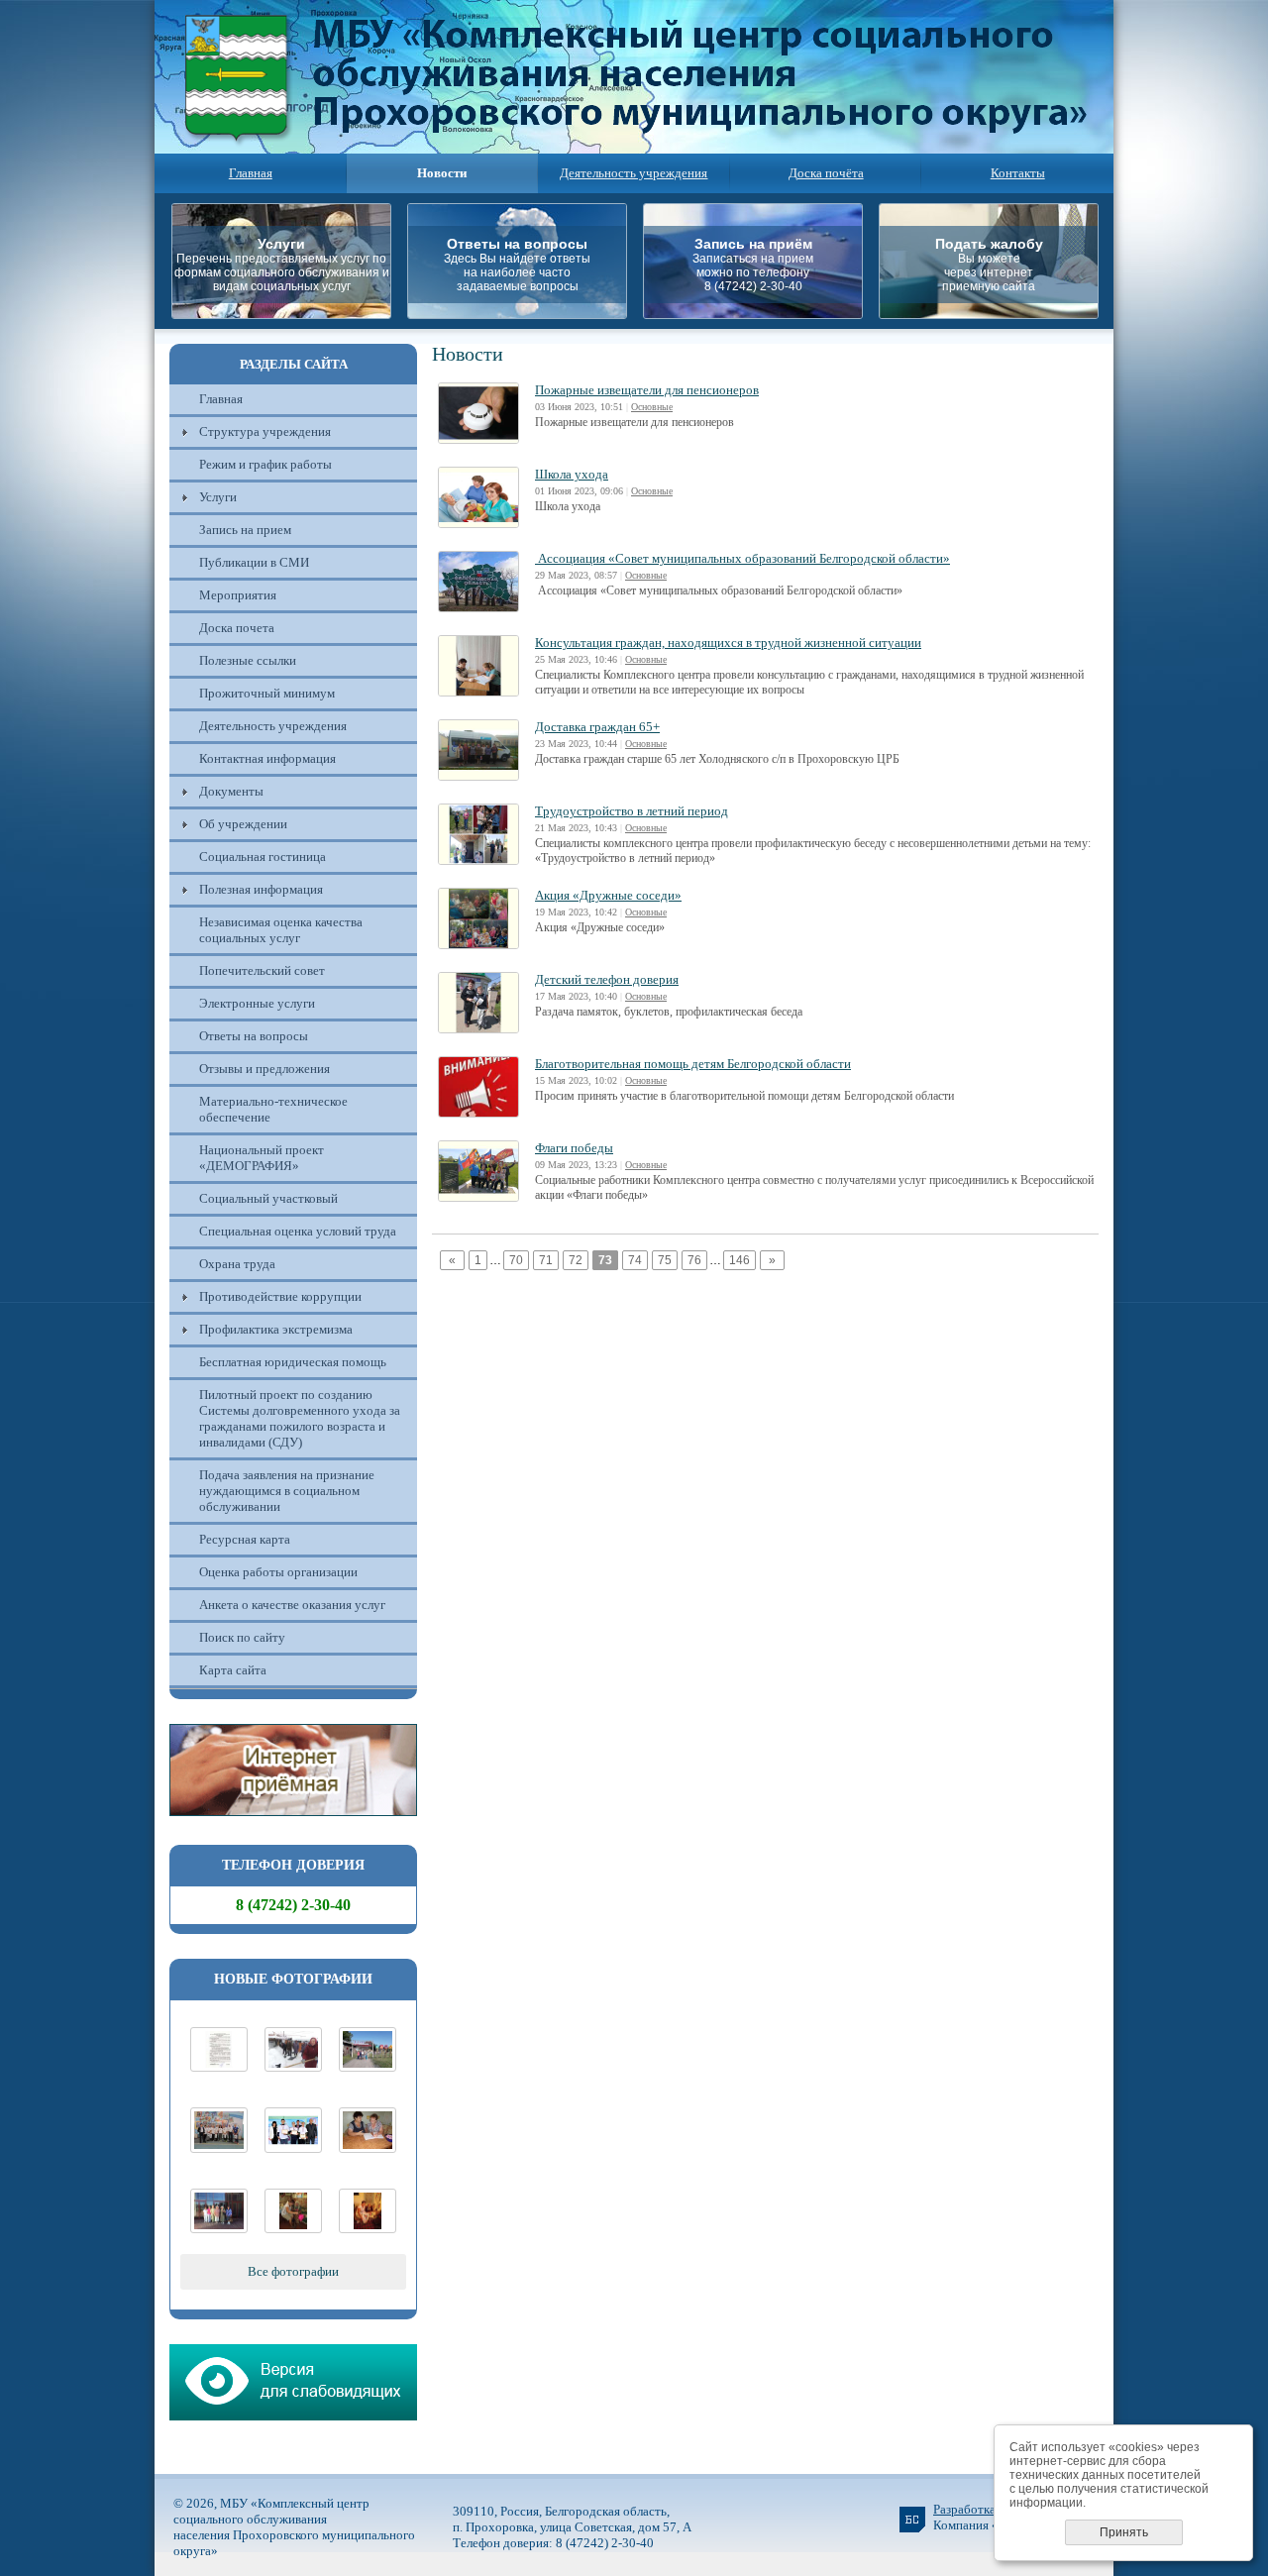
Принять (1124, 2532)
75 (665, 1260)
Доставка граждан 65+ (597, 727)
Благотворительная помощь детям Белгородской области (693, 1064)
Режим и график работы (265, 464)
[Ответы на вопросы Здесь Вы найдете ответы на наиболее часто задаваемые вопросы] (523, 314)
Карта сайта (233, 1670)
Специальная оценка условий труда (298, 1231)
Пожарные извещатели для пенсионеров (647, 390)
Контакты (1018, 173)
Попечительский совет (262, 970)
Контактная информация (267, 758)
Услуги (218, 497)
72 (576, 1260)
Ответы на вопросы (254, 1036)
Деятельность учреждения (634, 173)
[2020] (293, 2067)
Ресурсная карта (245, 1539)
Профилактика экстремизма (276, 1329)
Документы (231, 791)
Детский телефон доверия (607, 979)
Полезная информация (261, 889)
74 (635, 1260)
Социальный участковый (268, 1198)
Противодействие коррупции (280, 1296)
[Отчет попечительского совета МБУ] (219, 2067)
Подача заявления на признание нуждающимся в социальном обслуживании (287, 1491)
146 (740, 1260)
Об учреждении (243, 824)
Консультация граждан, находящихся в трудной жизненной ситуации (728, 643)
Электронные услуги (257, 1003)
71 (546, 1260)
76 (694, 1260)
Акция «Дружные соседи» (608, 895)
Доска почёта (826, 173)
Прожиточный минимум (267, 693)
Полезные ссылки (248, 660)
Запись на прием (245, 530)
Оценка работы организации (278, 1572)
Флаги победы (574, 1148)
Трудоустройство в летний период (632, 811)
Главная (251, 173)
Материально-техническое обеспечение (273, 1109)
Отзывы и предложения (264, 1069)
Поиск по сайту (242, 1637)
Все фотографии (293, 2271)
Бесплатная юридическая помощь (293, 1362)
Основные (652, 407)
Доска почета (237, 628)
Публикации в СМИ (254, 562)
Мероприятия (238, 595)
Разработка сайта (981, 2509)
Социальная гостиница (263, 857)
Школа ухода (572, 474)
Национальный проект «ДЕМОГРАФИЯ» (262, 1158)
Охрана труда (237, 1264)
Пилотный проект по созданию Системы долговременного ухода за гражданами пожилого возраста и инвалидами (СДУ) (300, 1418)
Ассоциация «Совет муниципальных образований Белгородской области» (742, 558)
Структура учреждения (265, 431)
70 (516, 1260)
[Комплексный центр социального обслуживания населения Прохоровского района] (368, 2067)
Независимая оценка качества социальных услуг (281, 930)
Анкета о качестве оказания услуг (292, 1605)
